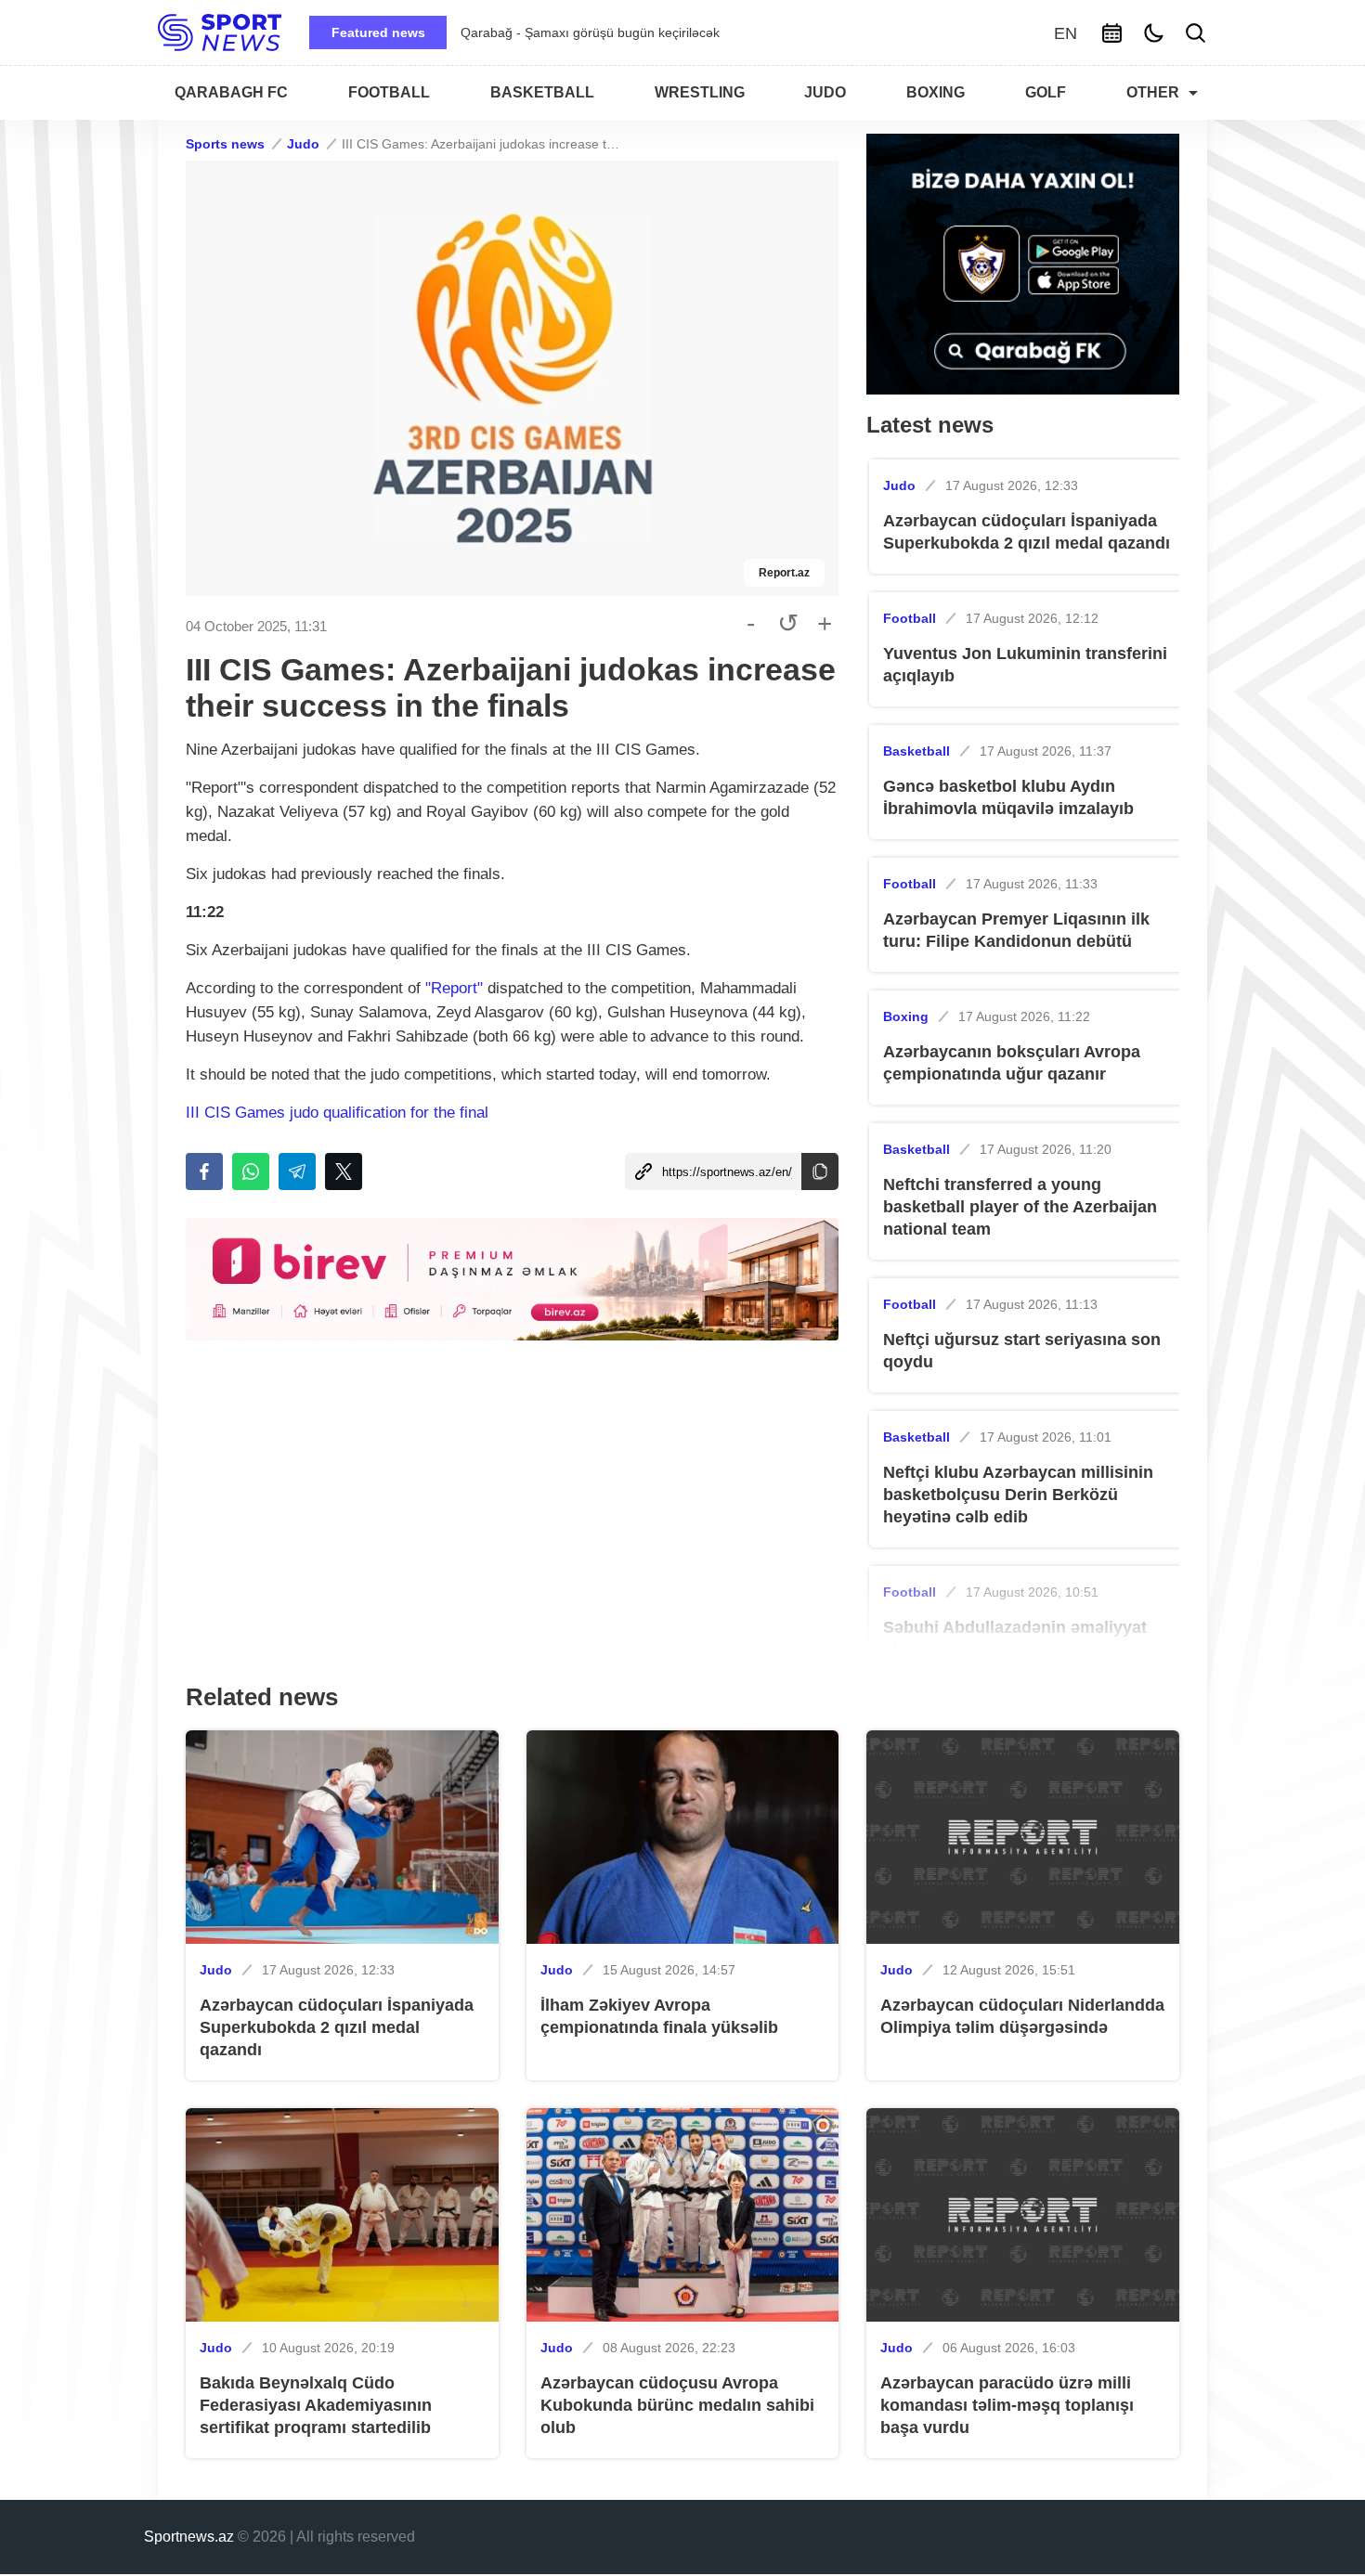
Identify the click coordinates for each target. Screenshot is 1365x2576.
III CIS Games (238, 1113)
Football (910, 618)
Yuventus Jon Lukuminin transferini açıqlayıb (1025, 665)
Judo (303, 144)
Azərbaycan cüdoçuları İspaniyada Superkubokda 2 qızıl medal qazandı (1027, 532)
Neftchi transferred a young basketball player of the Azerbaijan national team (1020, 1207)
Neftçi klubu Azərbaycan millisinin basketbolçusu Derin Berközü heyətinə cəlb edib (1018, 1495)
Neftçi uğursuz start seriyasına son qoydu (1022, 1351)
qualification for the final (406, 1113)
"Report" (454, 988)
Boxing (906, 1016)
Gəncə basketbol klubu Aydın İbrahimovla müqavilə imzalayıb (1008, 797)
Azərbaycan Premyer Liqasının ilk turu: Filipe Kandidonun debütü (1016, 930)
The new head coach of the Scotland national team (610, 32)
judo (306, 1113)
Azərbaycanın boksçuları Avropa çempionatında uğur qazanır (1012, 1063)
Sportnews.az (189, 2537)
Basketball (916, 751)
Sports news (225, 144)
